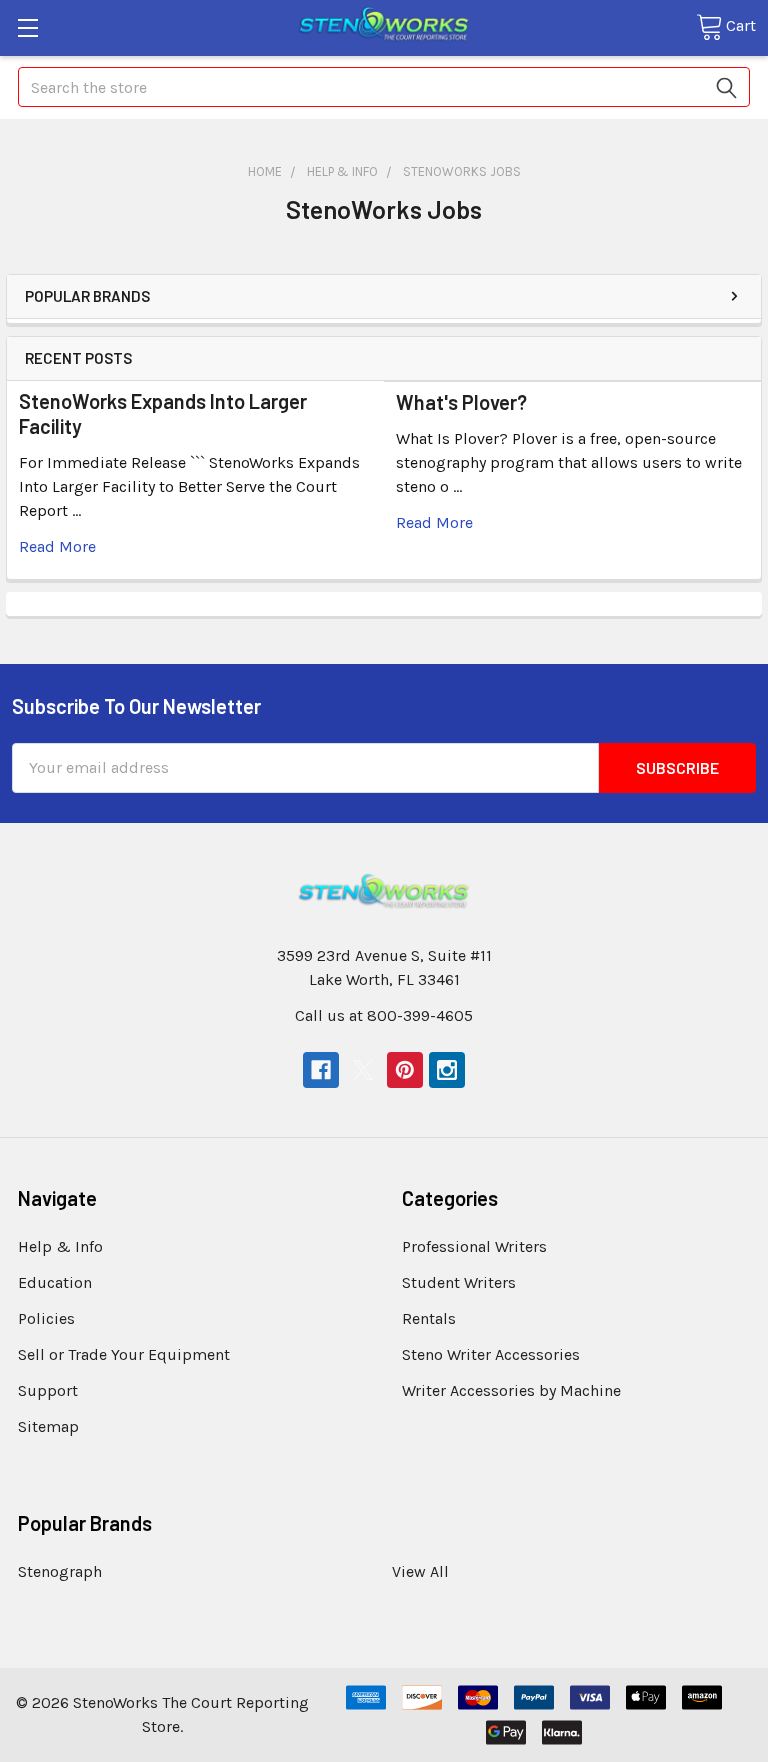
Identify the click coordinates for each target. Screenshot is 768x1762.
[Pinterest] (405, 1070)
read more (57, 546)
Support (48, 1390)
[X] (363, 1070)
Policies (46, 1318)
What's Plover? (461, 402)
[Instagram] (447, 1070)
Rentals (429, 1318)
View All (420, 1571)
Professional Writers (474, 1246)
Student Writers (459, 1282)
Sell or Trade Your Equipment (124, 1354)
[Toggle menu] (27, 27)
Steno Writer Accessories (491, 1354)
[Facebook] (321, 1070)
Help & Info (60, 1246)
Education (55, 1282)
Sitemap (48, 1426)
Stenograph (60, 1571)
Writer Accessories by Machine (511, 1390)
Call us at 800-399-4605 (384, 1015)
